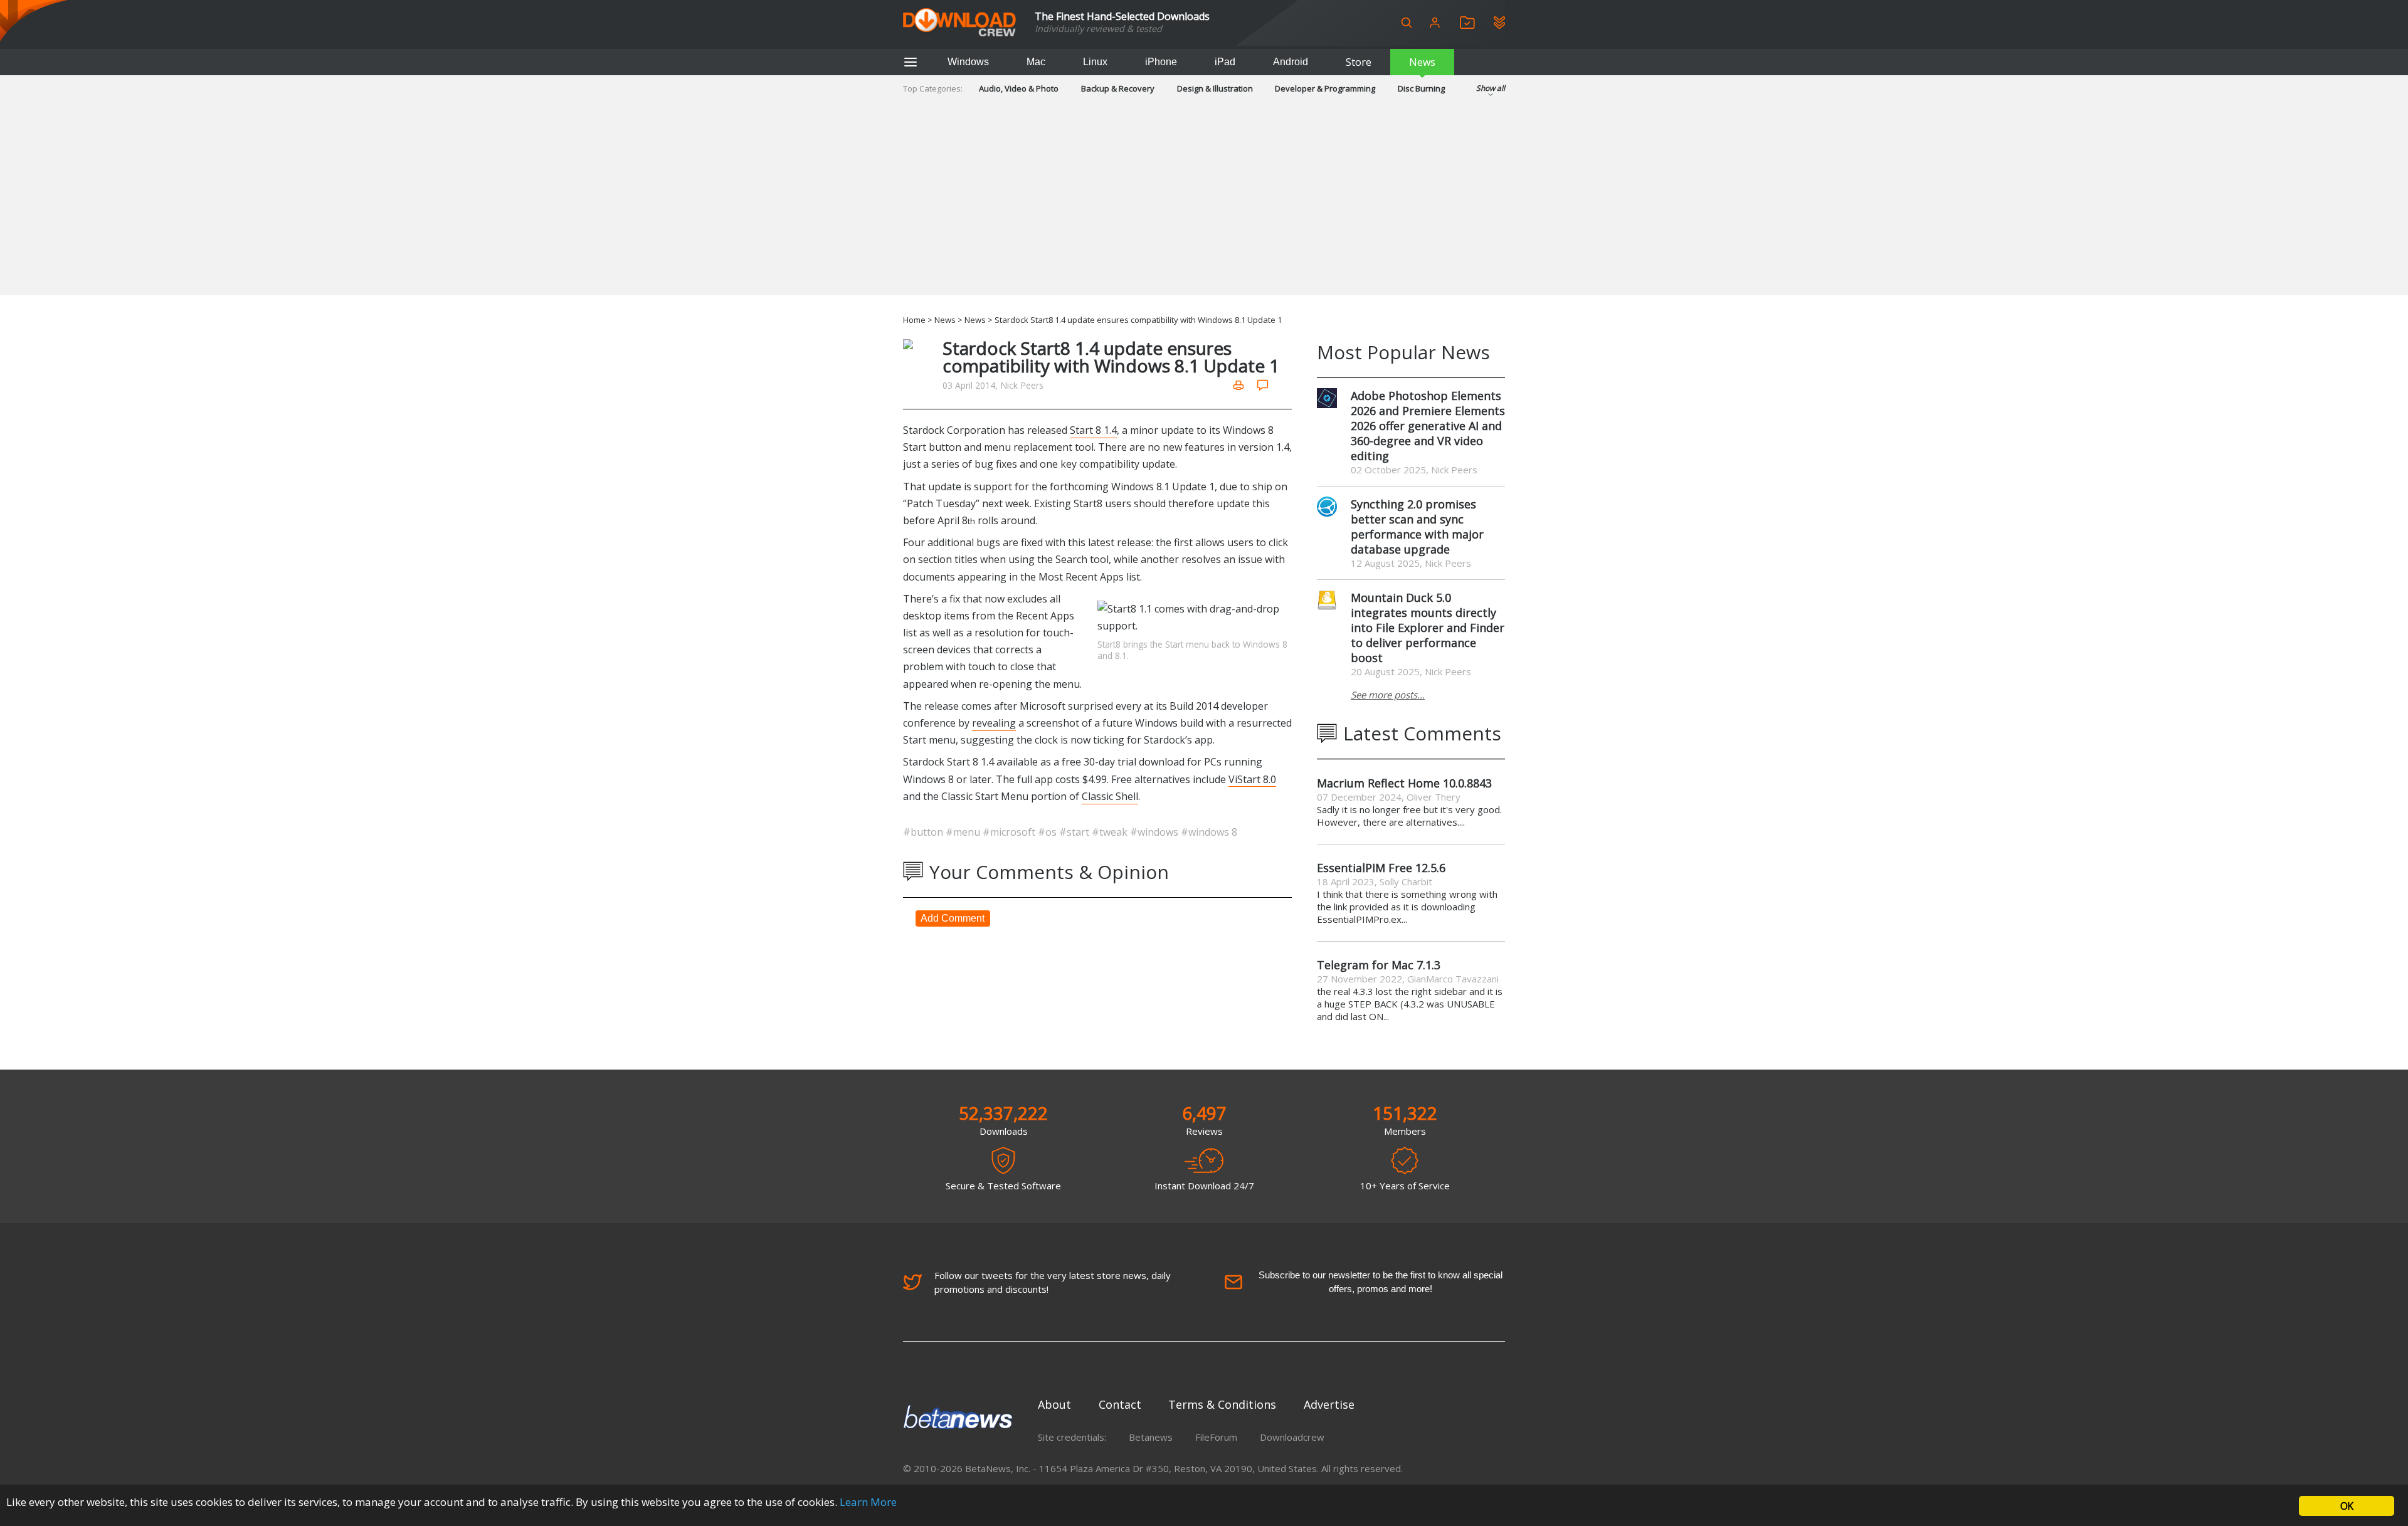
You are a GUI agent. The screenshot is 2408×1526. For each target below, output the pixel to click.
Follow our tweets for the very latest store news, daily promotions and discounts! (1053, 1282)
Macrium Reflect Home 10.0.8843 (1404, 783)
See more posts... (1388, 695)
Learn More (868, 1502)
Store (1359, 62)
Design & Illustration (1215, 88)
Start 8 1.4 (1093, 430)
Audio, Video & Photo (1019, 88)
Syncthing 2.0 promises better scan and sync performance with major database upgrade (1417, 527)
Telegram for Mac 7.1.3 (1379, 965)
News (1422, 62)
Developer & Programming (1325, 88)
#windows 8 (1209, 832)
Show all (1491, 88)
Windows (968, 62)
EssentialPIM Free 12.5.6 (1381, 868)
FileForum (1216, 1437)
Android (1291, 62)
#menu (964, 832)
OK (2347, 1506)
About (1054, 1404)
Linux (1095, 62)
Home (914, 320)
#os (1048, 832)
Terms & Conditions (1222, 1404)
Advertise (1329, 1404)
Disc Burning (1421, 88)
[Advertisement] (1204, 208)
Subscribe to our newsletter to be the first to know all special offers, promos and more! (1381, 1282)
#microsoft (1010, 832)
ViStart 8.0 (1252, 779)
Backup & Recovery (1118, 88)
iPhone (1161, 62)
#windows (1155, 832)
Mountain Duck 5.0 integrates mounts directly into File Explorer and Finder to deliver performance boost (1428, 628)
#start (1075, 832)
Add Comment (953, 918)
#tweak (1111, 832)
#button (924, 832)
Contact (1120, 1404)
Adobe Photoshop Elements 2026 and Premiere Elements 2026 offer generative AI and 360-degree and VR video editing (1428, 426)
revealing (994, 723)
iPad (1225, 62)
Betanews (1151, 1437)
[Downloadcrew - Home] (959, 23)
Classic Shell (1110, 796)
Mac (1036, 62)
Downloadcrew (1292, 1437)
